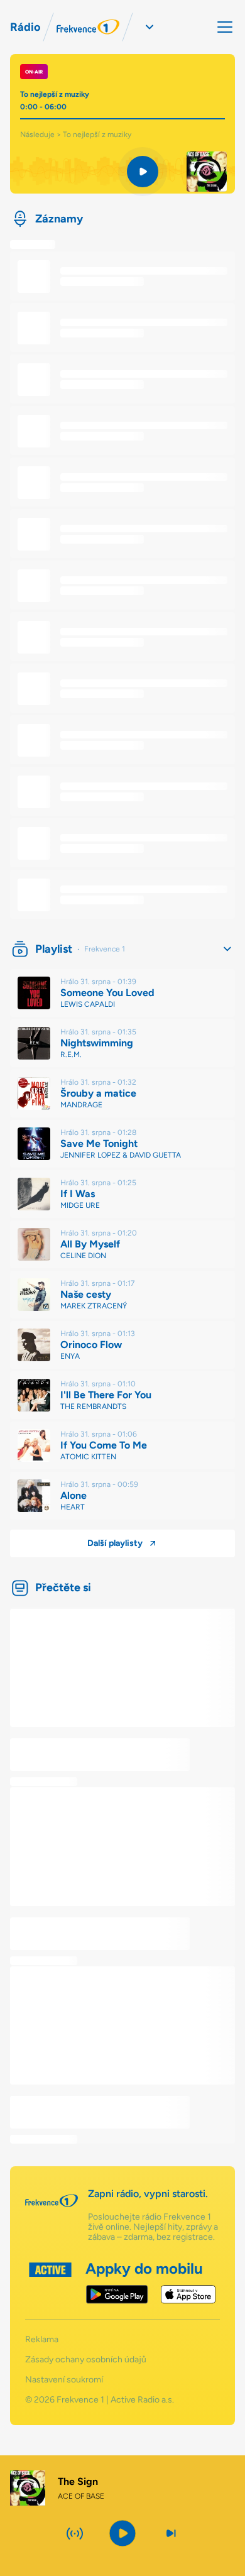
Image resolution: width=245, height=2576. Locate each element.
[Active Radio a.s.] (50, 2283)
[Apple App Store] (188, 2294)
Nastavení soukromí (64, 2380)
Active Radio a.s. (142, 2400)
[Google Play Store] (117, 2294)
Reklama (42, 2340)
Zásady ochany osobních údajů (86, 2360)
